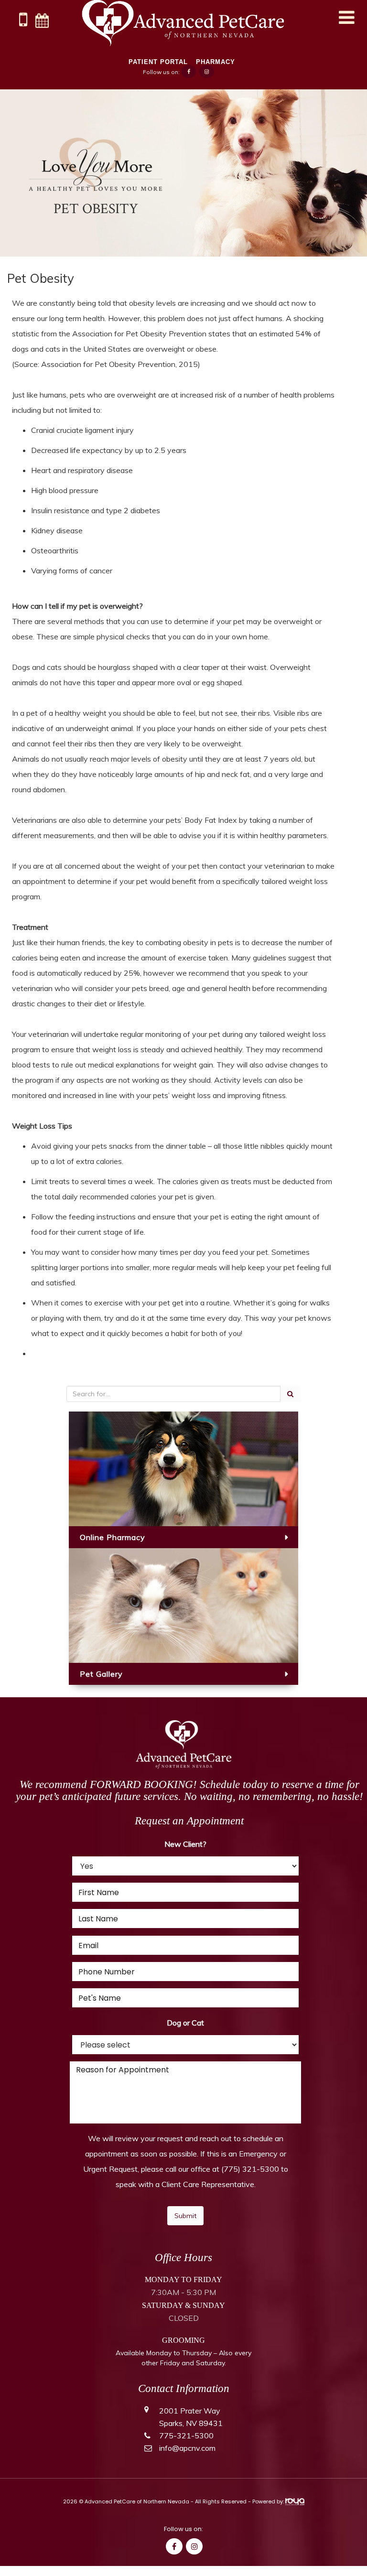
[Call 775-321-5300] (23, 23)
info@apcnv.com (187, 2448)
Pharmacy (216, 62)
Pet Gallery (101, 1674)
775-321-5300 (186, 2436)
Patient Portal (158, 62)
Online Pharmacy (113, 1537)
